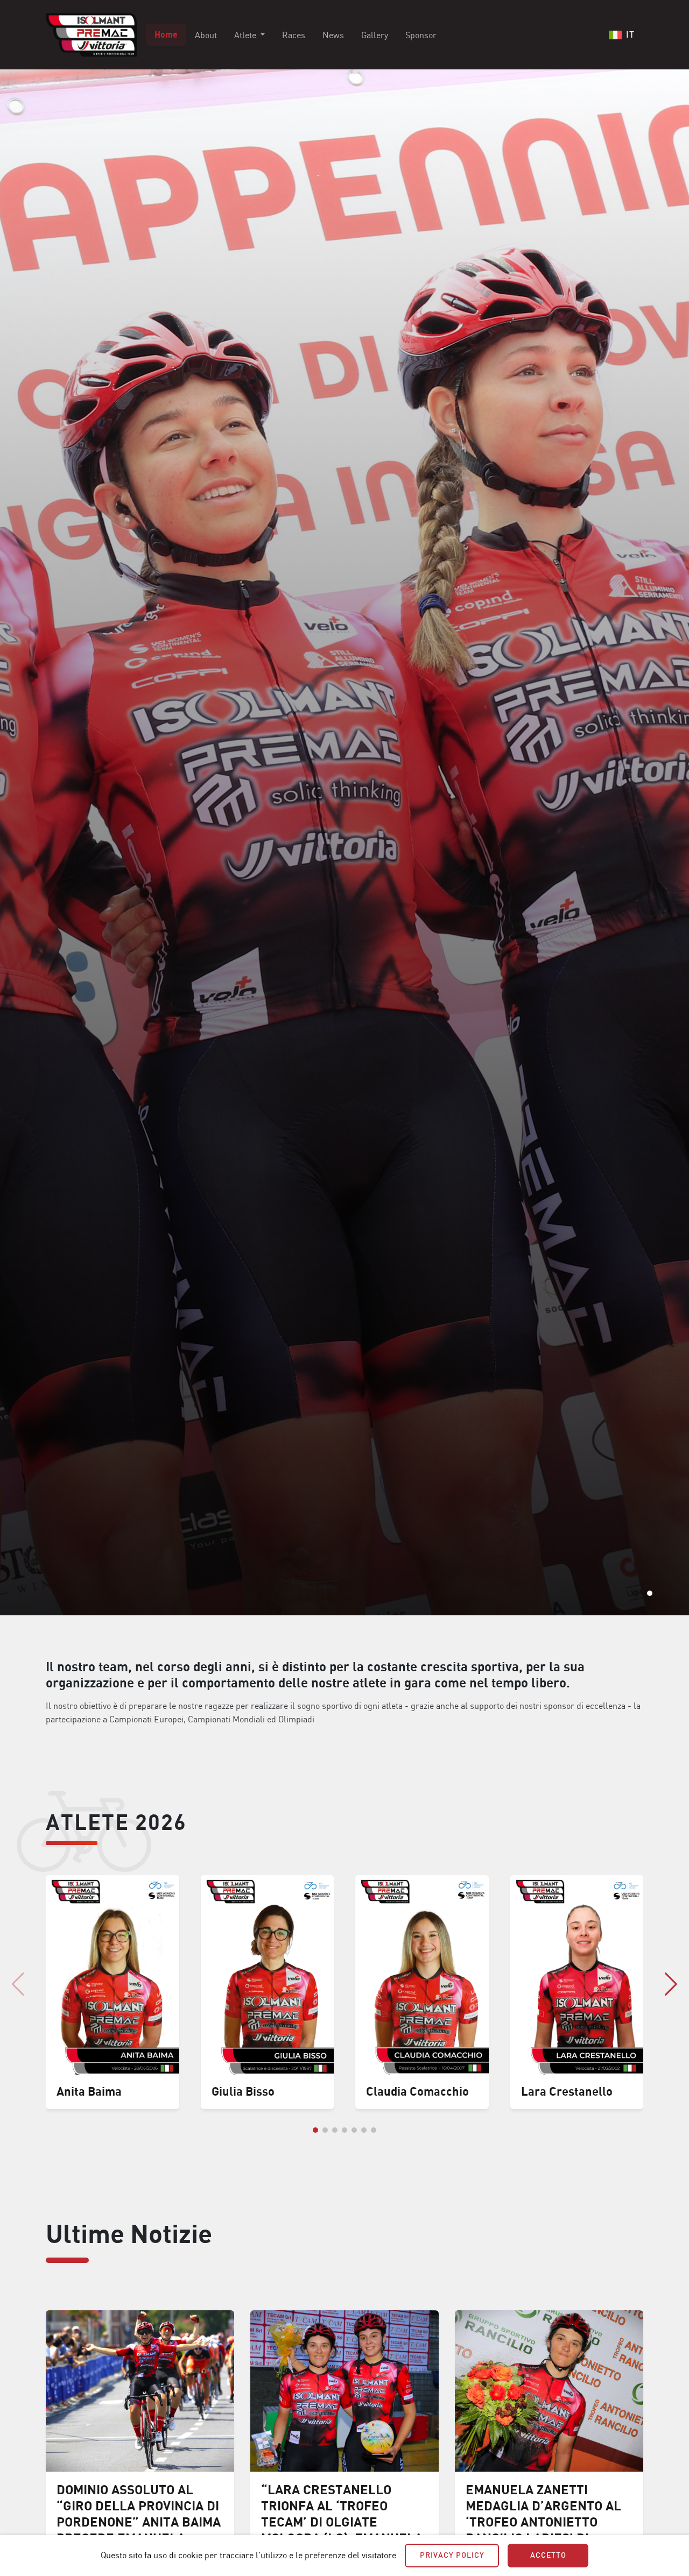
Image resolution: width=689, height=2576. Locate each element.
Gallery (375, 35)
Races (294, 35)
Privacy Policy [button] (452, 2555)
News (333, 35)
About (206, 35)
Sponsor (421, 35)
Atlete (246, 35)
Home (166, 35)
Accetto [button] (548, 2555)
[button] (650, 1593)
